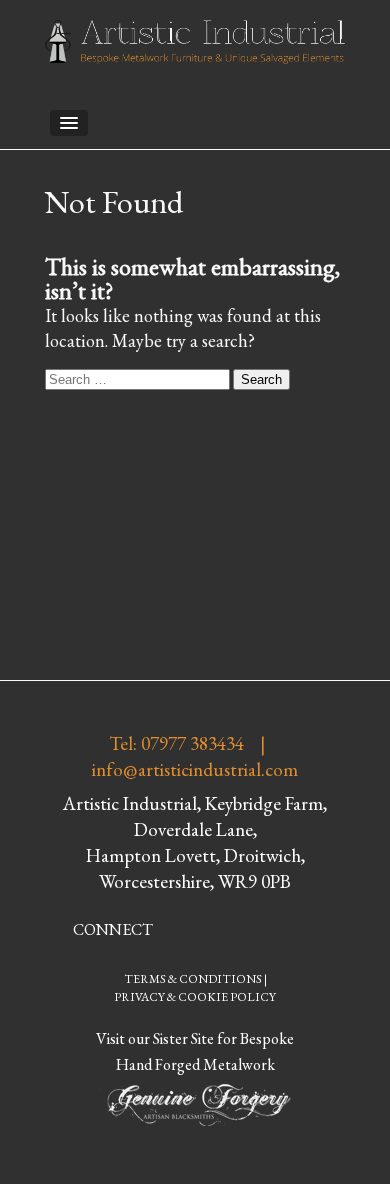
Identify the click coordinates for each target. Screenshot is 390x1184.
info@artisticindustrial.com (195, 769)
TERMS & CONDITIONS (193, 979)
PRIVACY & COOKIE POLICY (195, 997)
